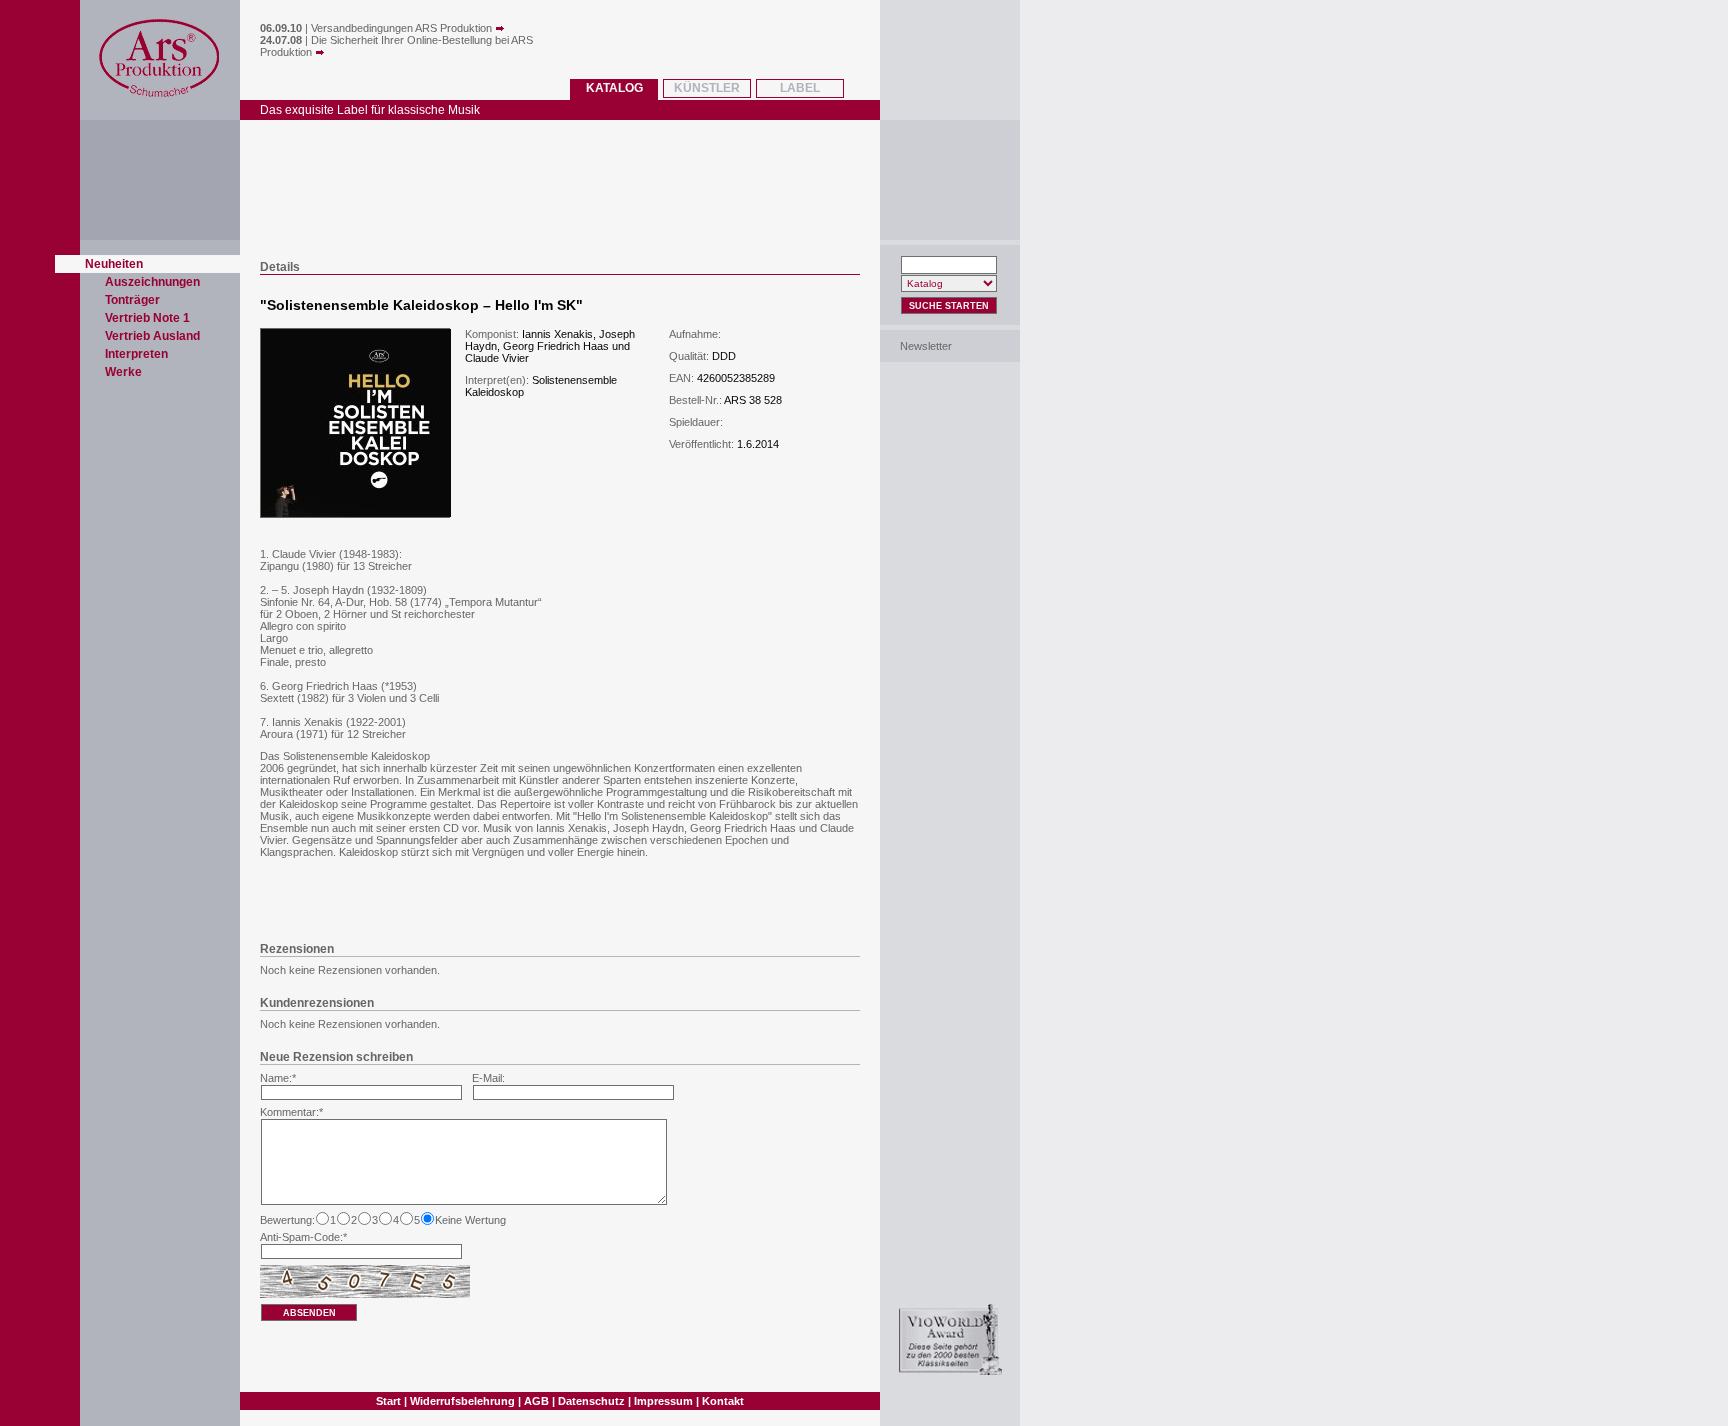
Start (388, 1401)
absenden (309, 1313)
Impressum (663, 1401)
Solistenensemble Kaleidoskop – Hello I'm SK (421, 305)
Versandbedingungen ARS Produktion (403, 28)
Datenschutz (591, 1401)
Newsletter (926, 346)
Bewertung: (287, 1220)
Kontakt (723, 1401)
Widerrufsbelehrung (462, 1401)
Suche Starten (949, 306)
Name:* (278, 1078)
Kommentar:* (291, 1112)
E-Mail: (488, 1078)
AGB (536, 1401)
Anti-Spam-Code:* (303, 1237)
